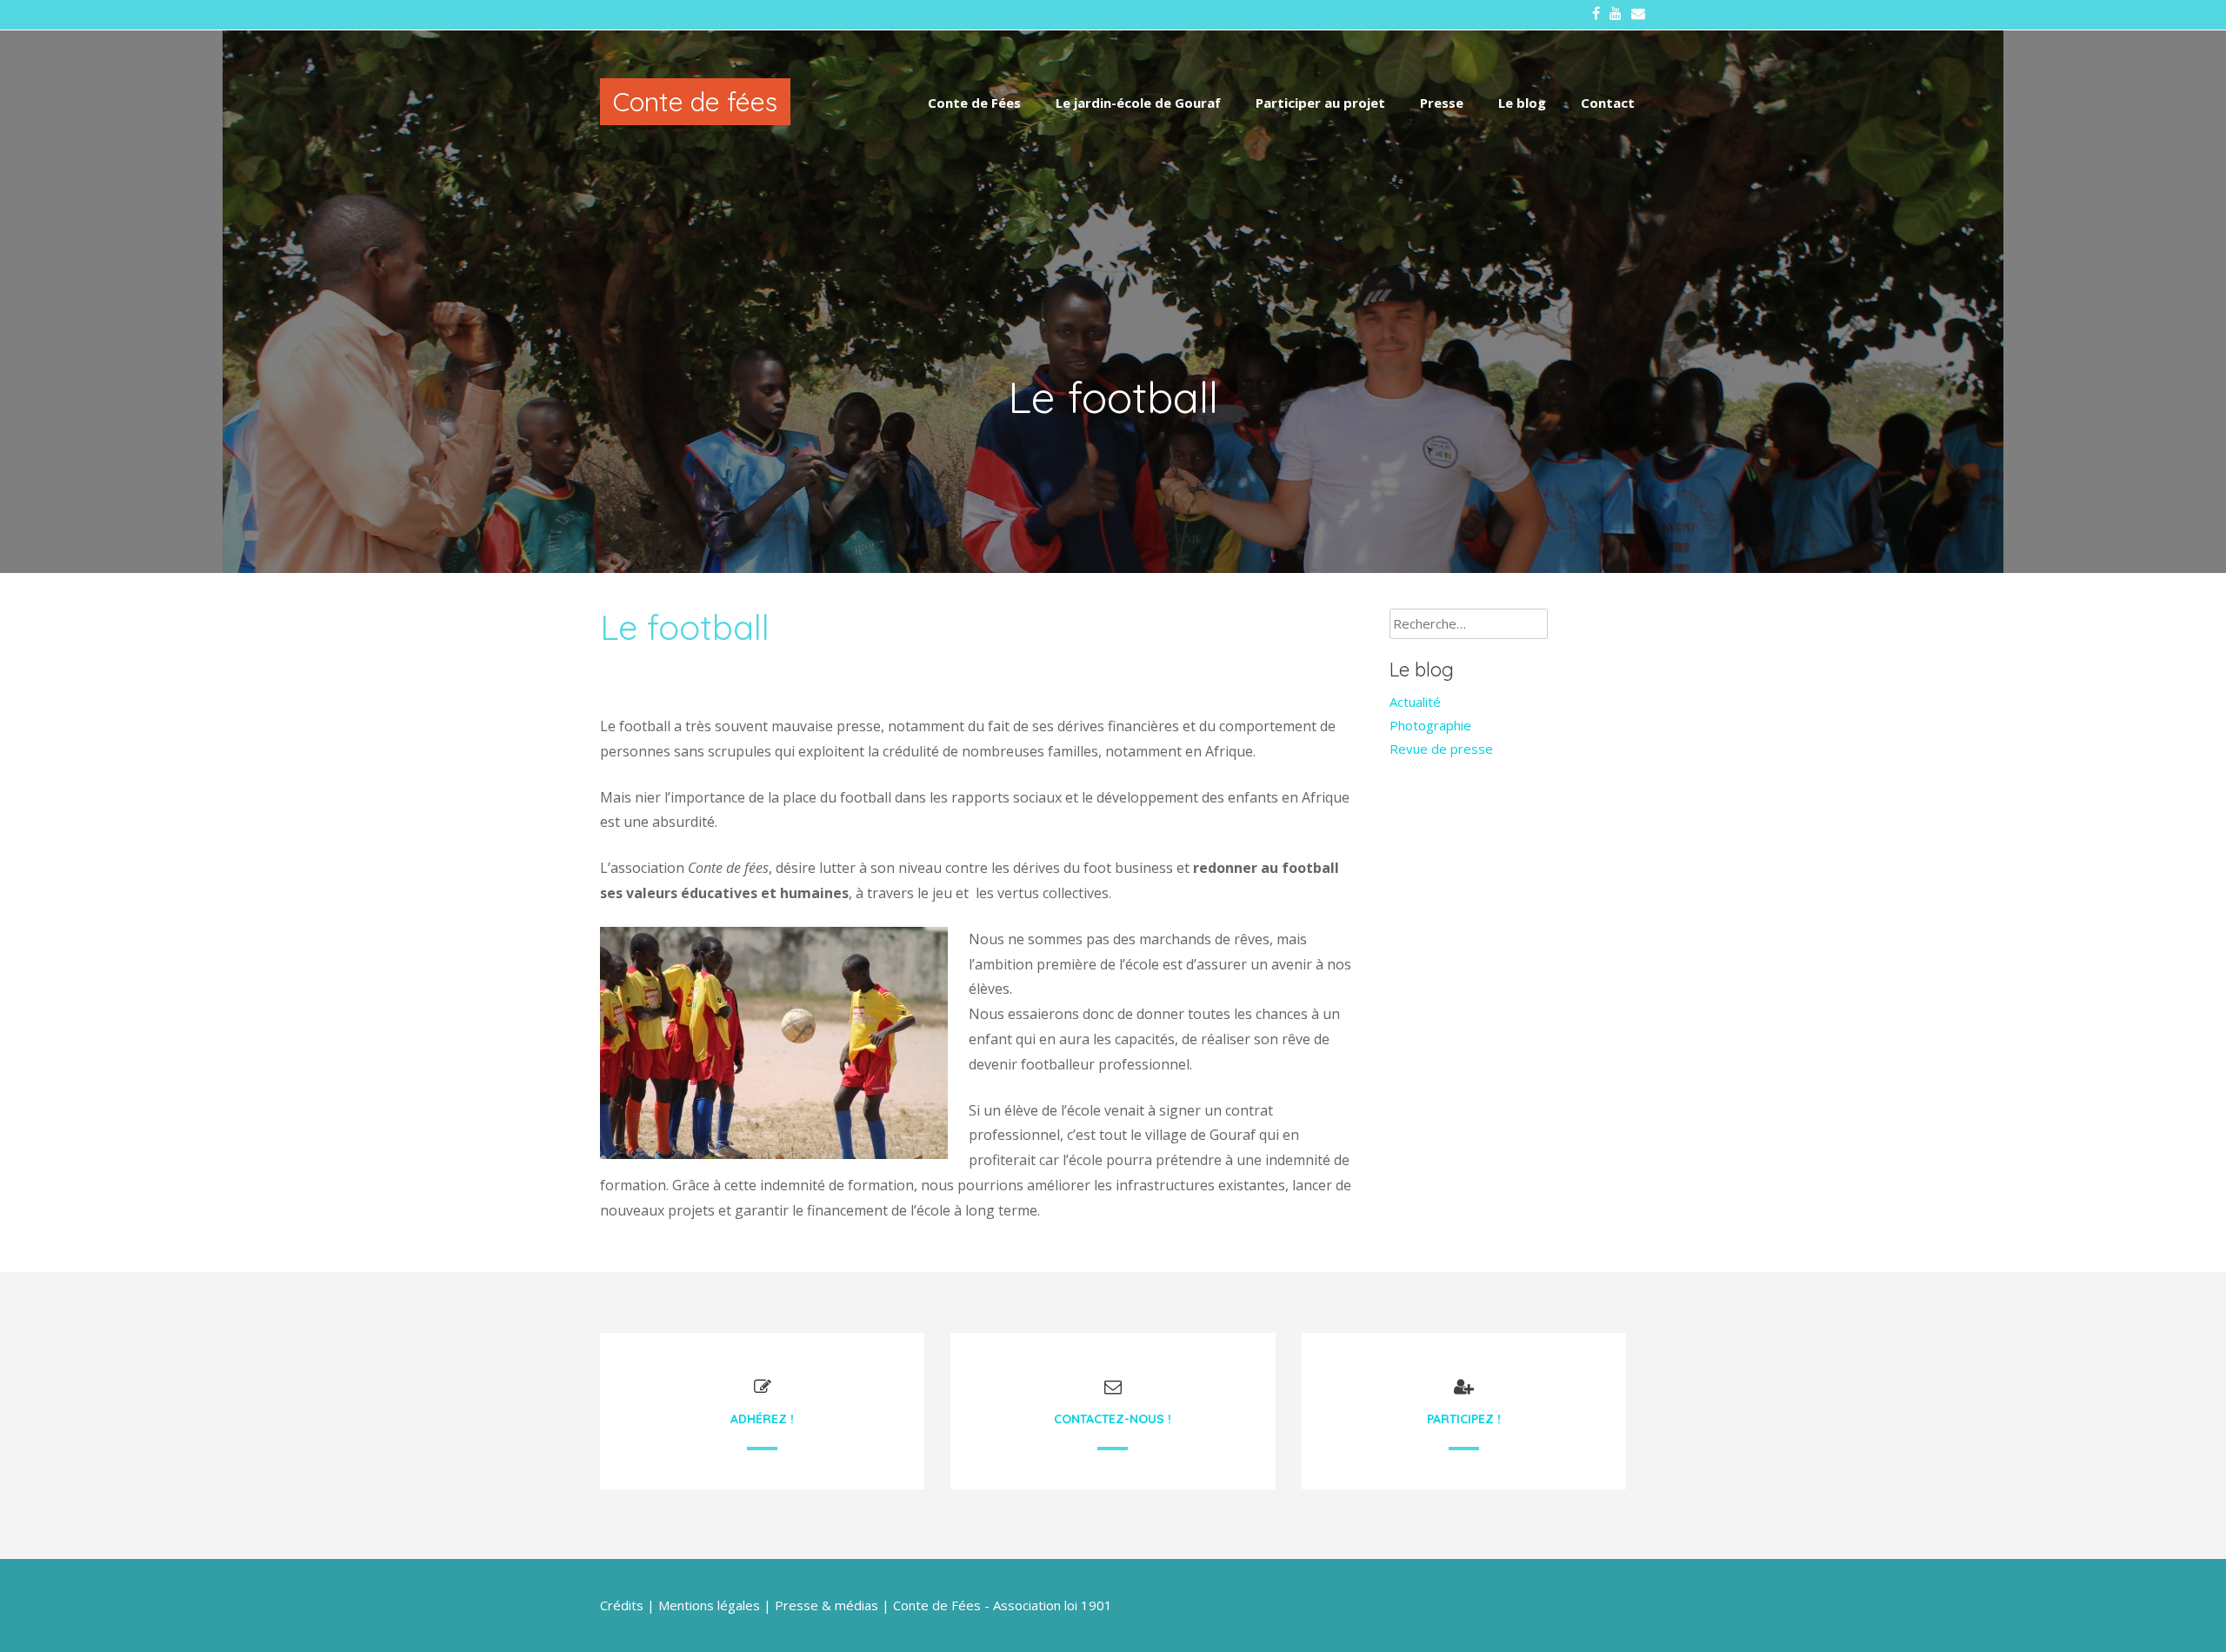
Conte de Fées (974, 103)
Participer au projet (1320, 103)
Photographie (1430, 725)
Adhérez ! (762, 1419)
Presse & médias (826, 1605)
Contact (1608, 103)
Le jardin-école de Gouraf (1138, 103)
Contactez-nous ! (1113, 1419)
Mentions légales (709, 1605)
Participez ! (1464, 1419)
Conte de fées (695, 102)
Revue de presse (1441, 749)
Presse (1442, 103)
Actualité (1415, 702)
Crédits (622, 1605)
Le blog (1522, 103)
